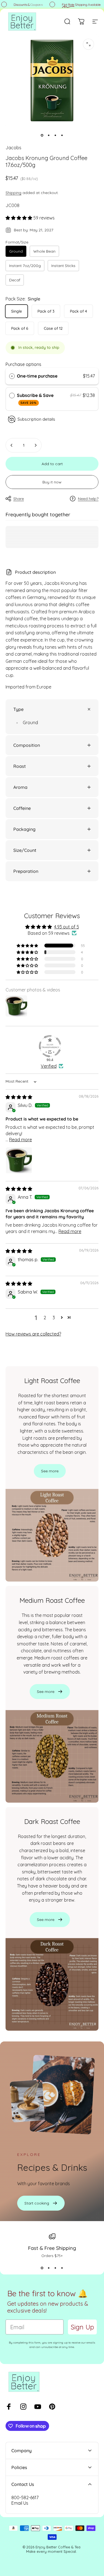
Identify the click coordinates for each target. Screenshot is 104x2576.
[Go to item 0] (42, 135)
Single (17, 311)
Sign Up (82, 2327)
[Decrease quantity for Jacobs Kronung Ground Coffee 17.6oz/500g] (12, 445)
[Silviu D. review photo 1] (19, 1160)
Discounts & (25, 5)
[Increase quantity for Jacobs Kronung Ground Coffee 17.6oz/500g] (35, 445)
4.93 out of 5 (67, 927)
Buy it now (52, 482)
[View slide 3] (55, 2268)
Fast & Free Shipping (52, 2248)
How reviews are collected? (33, 1334)
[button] (19, 218)
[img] (19, 1097)
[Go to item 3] (55, 135)
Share (19, 499)
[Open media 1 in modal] (88, 44)
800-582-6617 (25, 2498)
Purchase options (23, 364)
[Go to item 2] (49, 135)
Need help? (88, 499)
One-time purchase (37, 376)
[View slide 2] (49, 2268)
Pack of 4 (78, 311)
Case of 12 (53, 328)
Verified (49, 1066)
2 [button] (45, 1318)
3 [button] (54, 1318)
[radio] (12, 376)
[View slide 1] (42, 2268)
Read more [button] (21, 1140)
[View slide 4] (62, 2268)
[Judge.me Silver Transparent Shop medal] (50, 1046)
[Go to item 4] (62, 135)
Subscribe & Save (36, 399)
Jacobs (13, 148)
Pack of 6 (20, 328)
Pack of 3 (46, 311)
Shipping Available (78, 5)
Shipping (13, 193)
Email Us (20, 2503)
